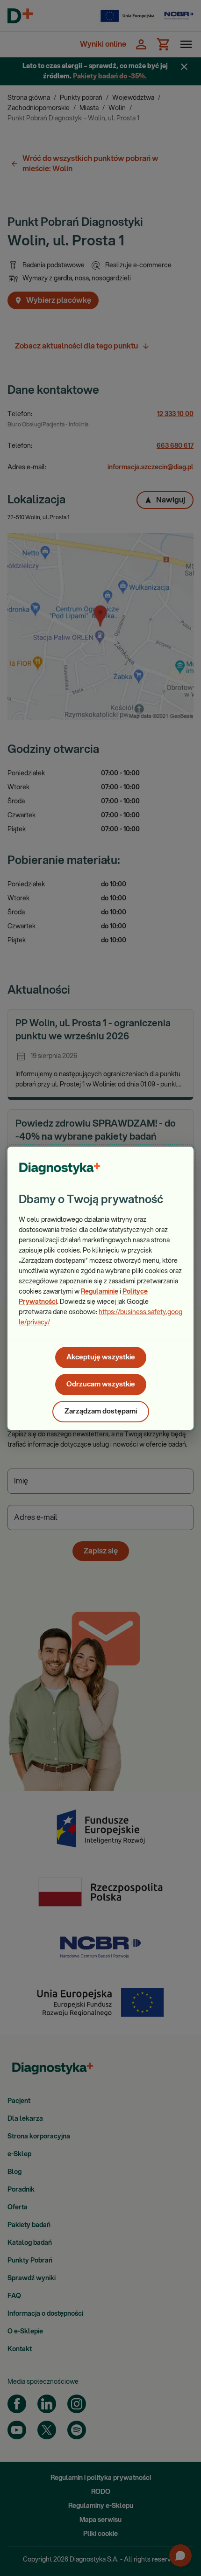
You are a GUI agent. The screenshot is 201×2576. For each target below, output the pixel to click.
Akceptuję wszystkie (101, 1357)
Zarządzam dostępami (101, 1411)
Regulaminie (100, 1292)
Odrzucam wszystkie (101, 1384)
